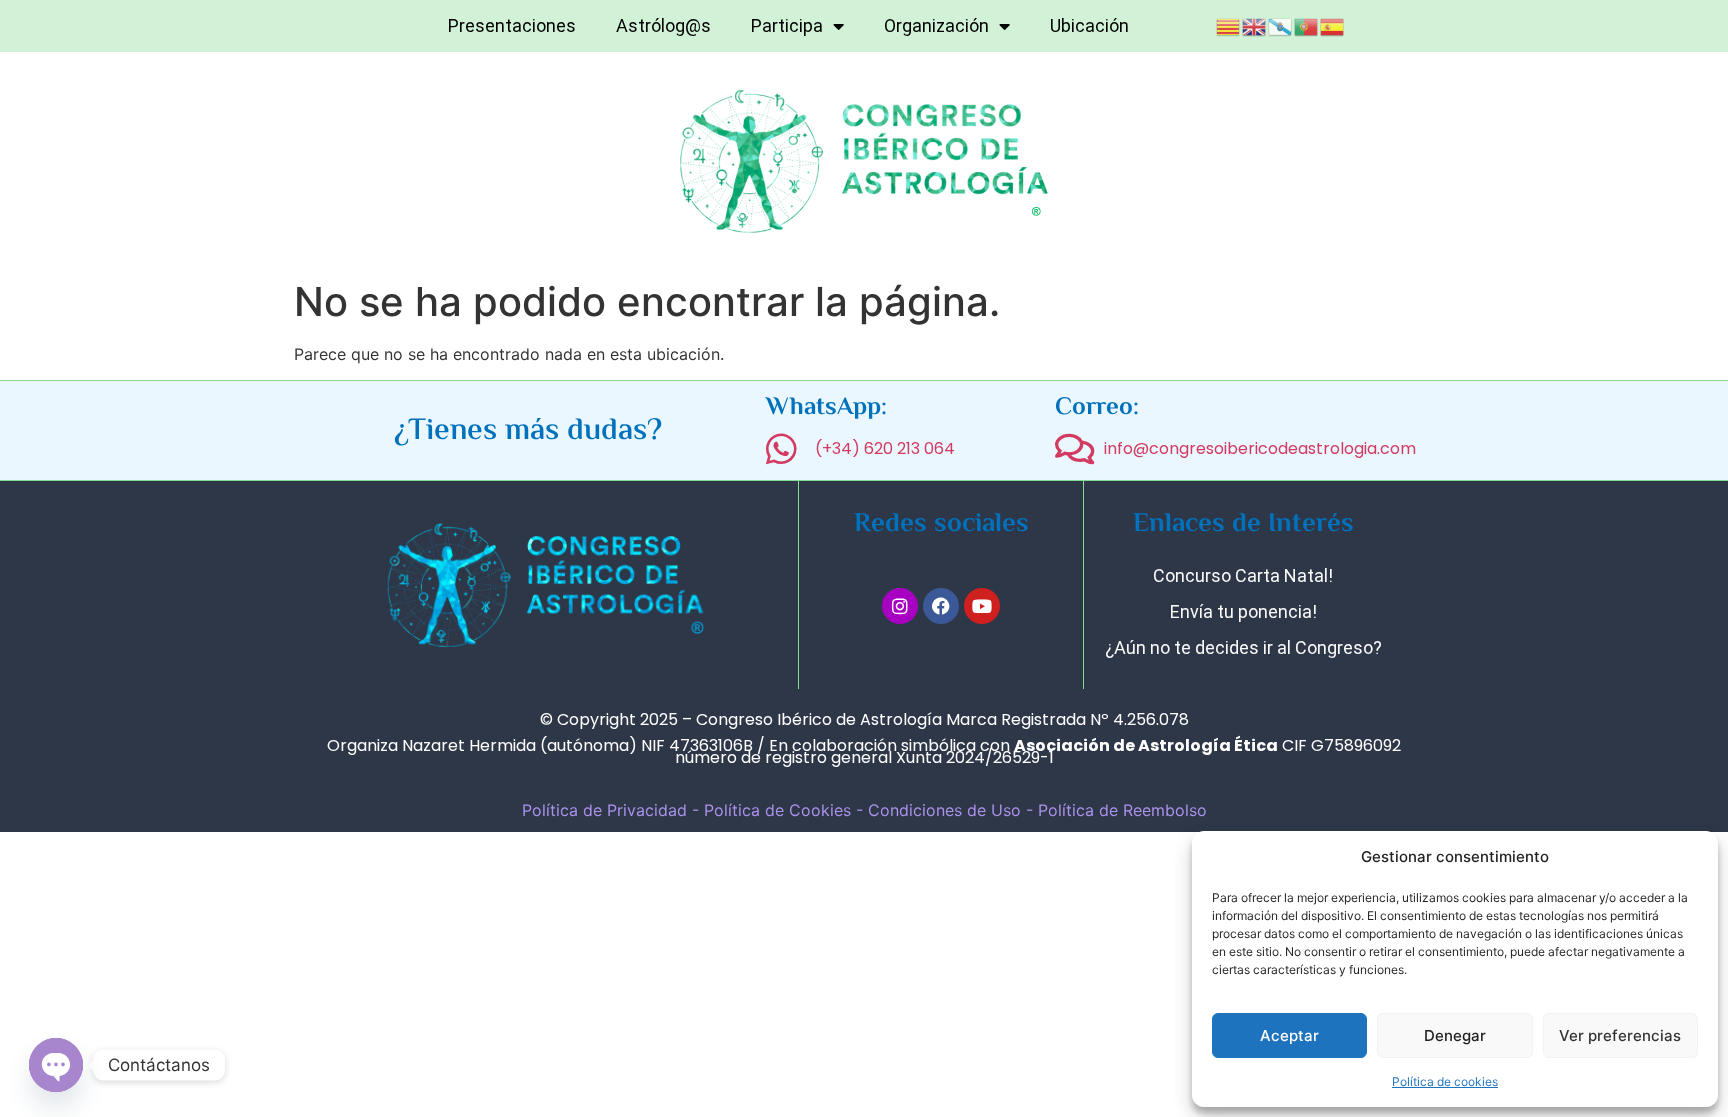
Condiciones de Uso (947, 810)
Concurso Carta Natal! (1243, 575)
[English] (1255, 25)
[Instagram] (900, 606)
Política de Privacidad (604, 810)
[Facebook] (941, 606)
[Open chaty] (56, 1065)
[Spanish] (1333, 25)
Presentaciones (512, 25)
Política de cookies (1445, 1081)
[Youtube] (982, 606)
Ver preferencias (1620, 1035)
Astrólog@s (663, 25)
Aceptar (1289, 1035)
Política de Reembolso (1122, 810)
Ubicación (1089, 25)
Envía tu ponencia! (1243, 611)
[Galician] (1281, 25)
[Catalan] (1229, 25)
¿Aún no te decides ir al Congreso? (1243, 647)
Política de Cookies (777, 810)
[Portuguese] (1307, 25)
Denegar (1455, 1035)
